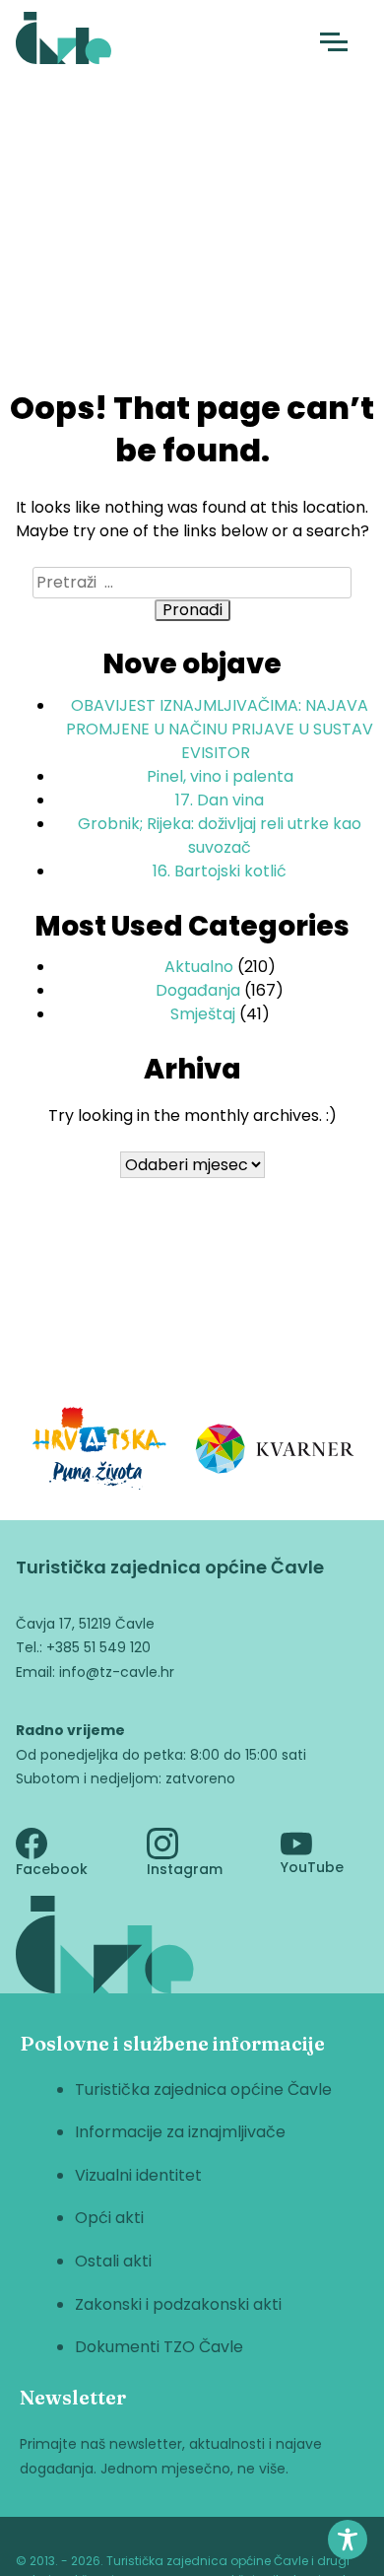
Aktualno (199, 967)
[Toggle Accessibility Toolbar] (348, 2540)
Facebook (52, 1869)
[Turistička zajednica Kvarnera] (276, 1452)
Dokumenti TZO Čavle (159, 2347)
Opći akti (109, 2218)
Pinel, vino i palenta (220, 776)
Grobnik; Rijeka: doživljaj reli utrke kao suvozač (220, 835)
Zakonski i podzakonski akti (178, 2304)
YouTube (312, 1867)
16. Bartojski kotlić (220, 871)
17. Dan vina (220, 800)
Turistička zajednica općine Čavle (203, 2089)
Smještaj (203, 1014)
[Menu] (334, 41)
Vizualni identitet (138, 2175)
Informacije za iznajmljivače (180, 2132)
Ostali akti (113, 2261)
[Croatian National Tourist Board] (99, 1452)
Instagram (185, 1869)
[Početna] (64, 41)
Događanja (198, 990)
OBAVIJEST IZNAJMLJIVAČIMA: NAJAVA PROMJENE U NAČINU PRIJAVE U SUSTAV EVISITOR (220, 729)
